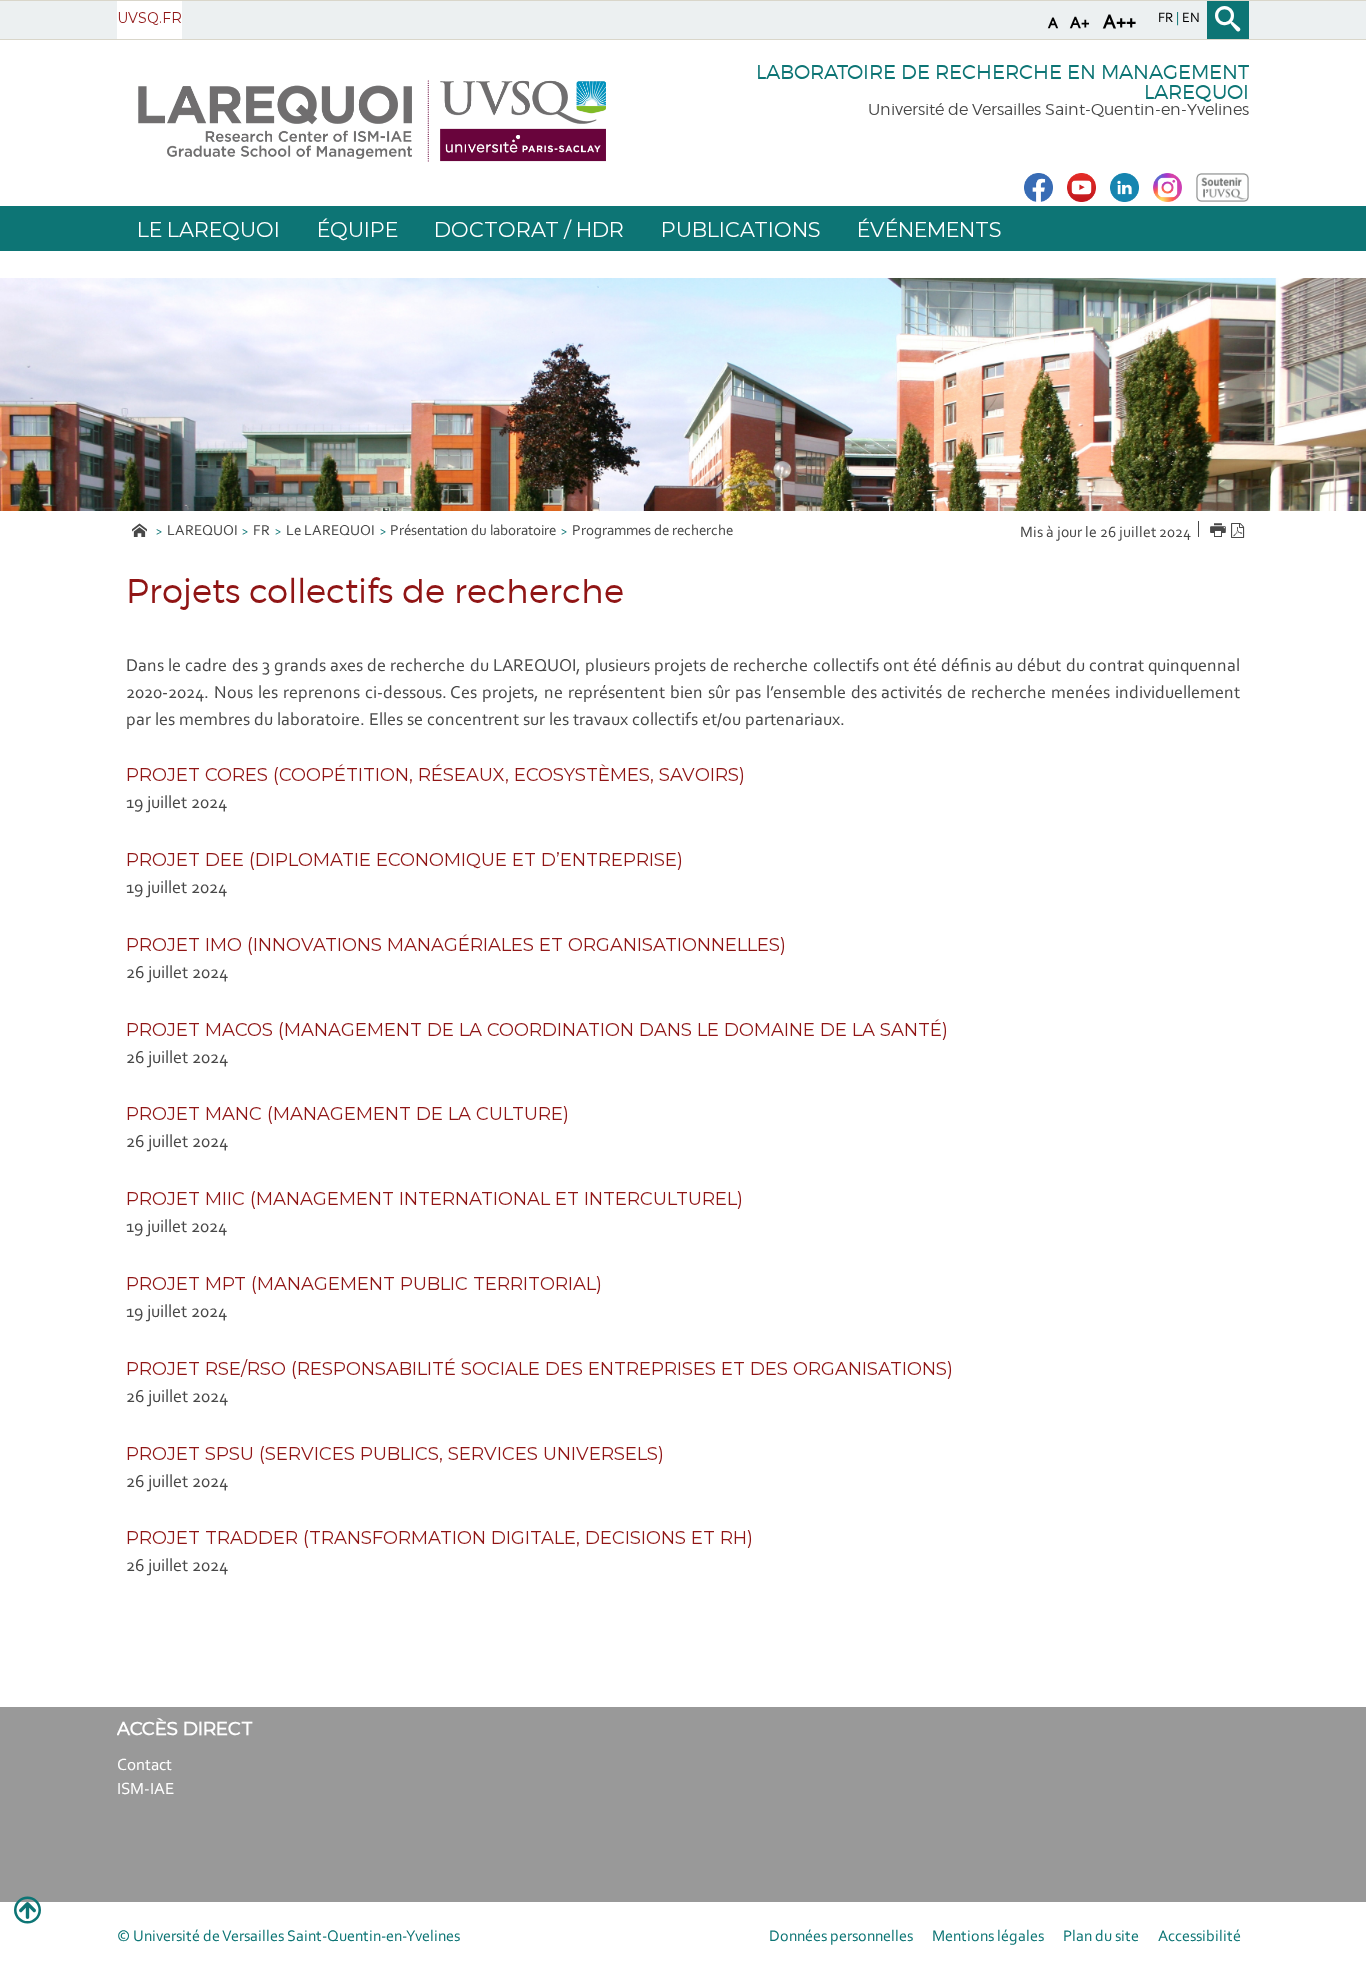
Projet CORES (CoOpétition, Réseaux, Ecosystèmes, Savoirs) (435, 775)
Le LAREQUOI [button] (208, 229)
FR (261, 531)
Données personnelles (841, 1937)
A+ (1080, 23)
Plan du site (1101, 1937)
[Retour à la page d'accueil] (371, 121)
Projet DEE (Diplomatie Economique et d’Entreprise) (404, 860)
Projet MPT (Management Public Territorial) (364, 1284)
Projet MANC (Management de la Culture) (347, 1114)
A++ (1119, 23)
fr (1167, 19)
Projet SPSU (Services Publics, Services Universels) (395, 1454)
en (1191, 19)
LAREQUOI (202, 531)
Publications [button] (740, 229)
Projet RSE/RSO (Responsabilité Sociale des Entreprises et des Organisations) (539, 1369)
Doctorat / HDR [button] (529, 229)
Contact (144, 1765)
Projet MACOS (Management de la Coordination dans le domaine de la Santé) (537, 1030)
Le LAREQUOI (330, 531)
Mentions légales (988, 1937)
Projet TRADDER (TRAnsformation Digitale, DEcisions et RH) (439, 1538)
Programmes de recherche (652, 531)
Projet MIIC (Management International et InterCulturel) (434, 1199)
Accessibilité (1199, 1937)
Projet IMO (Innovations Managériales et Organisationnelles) (456, 945)
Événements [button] (929, 229)
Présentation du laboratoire (473, 531)
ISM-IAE (145, 1789)
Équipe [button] (357, 229)
